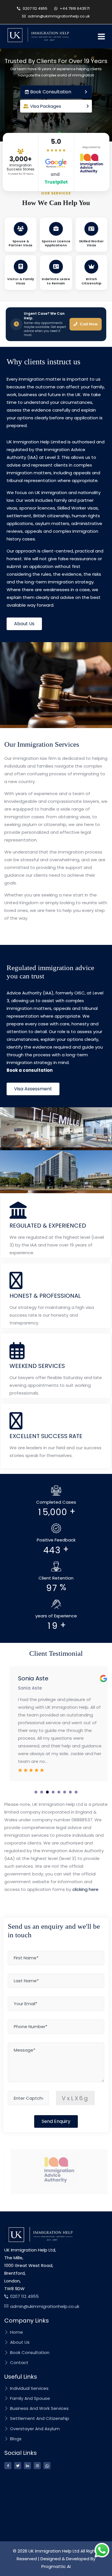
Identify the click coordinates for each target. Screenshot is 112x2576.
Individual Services (29, 2380)
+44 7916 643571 (74, 8)
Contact (19, 2354)
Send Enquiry (56, 2113)
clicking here (85, 1881)
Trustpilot (56, 182)
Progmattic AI (56, 2558)
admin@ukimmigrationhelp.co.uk (58, 16)
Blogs (15, 2430)
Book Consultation (29, 2344)
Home (16, 2324)
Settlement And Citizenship (39, 2410)
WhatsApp (93, 320)
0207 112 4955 (35, 8)
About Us (24, 615)
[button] (36, 1783)
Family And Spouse (29, 2390)
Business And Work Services (39, 2400)
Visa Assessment (33, 1080)
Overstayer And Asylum (34, 2420)
